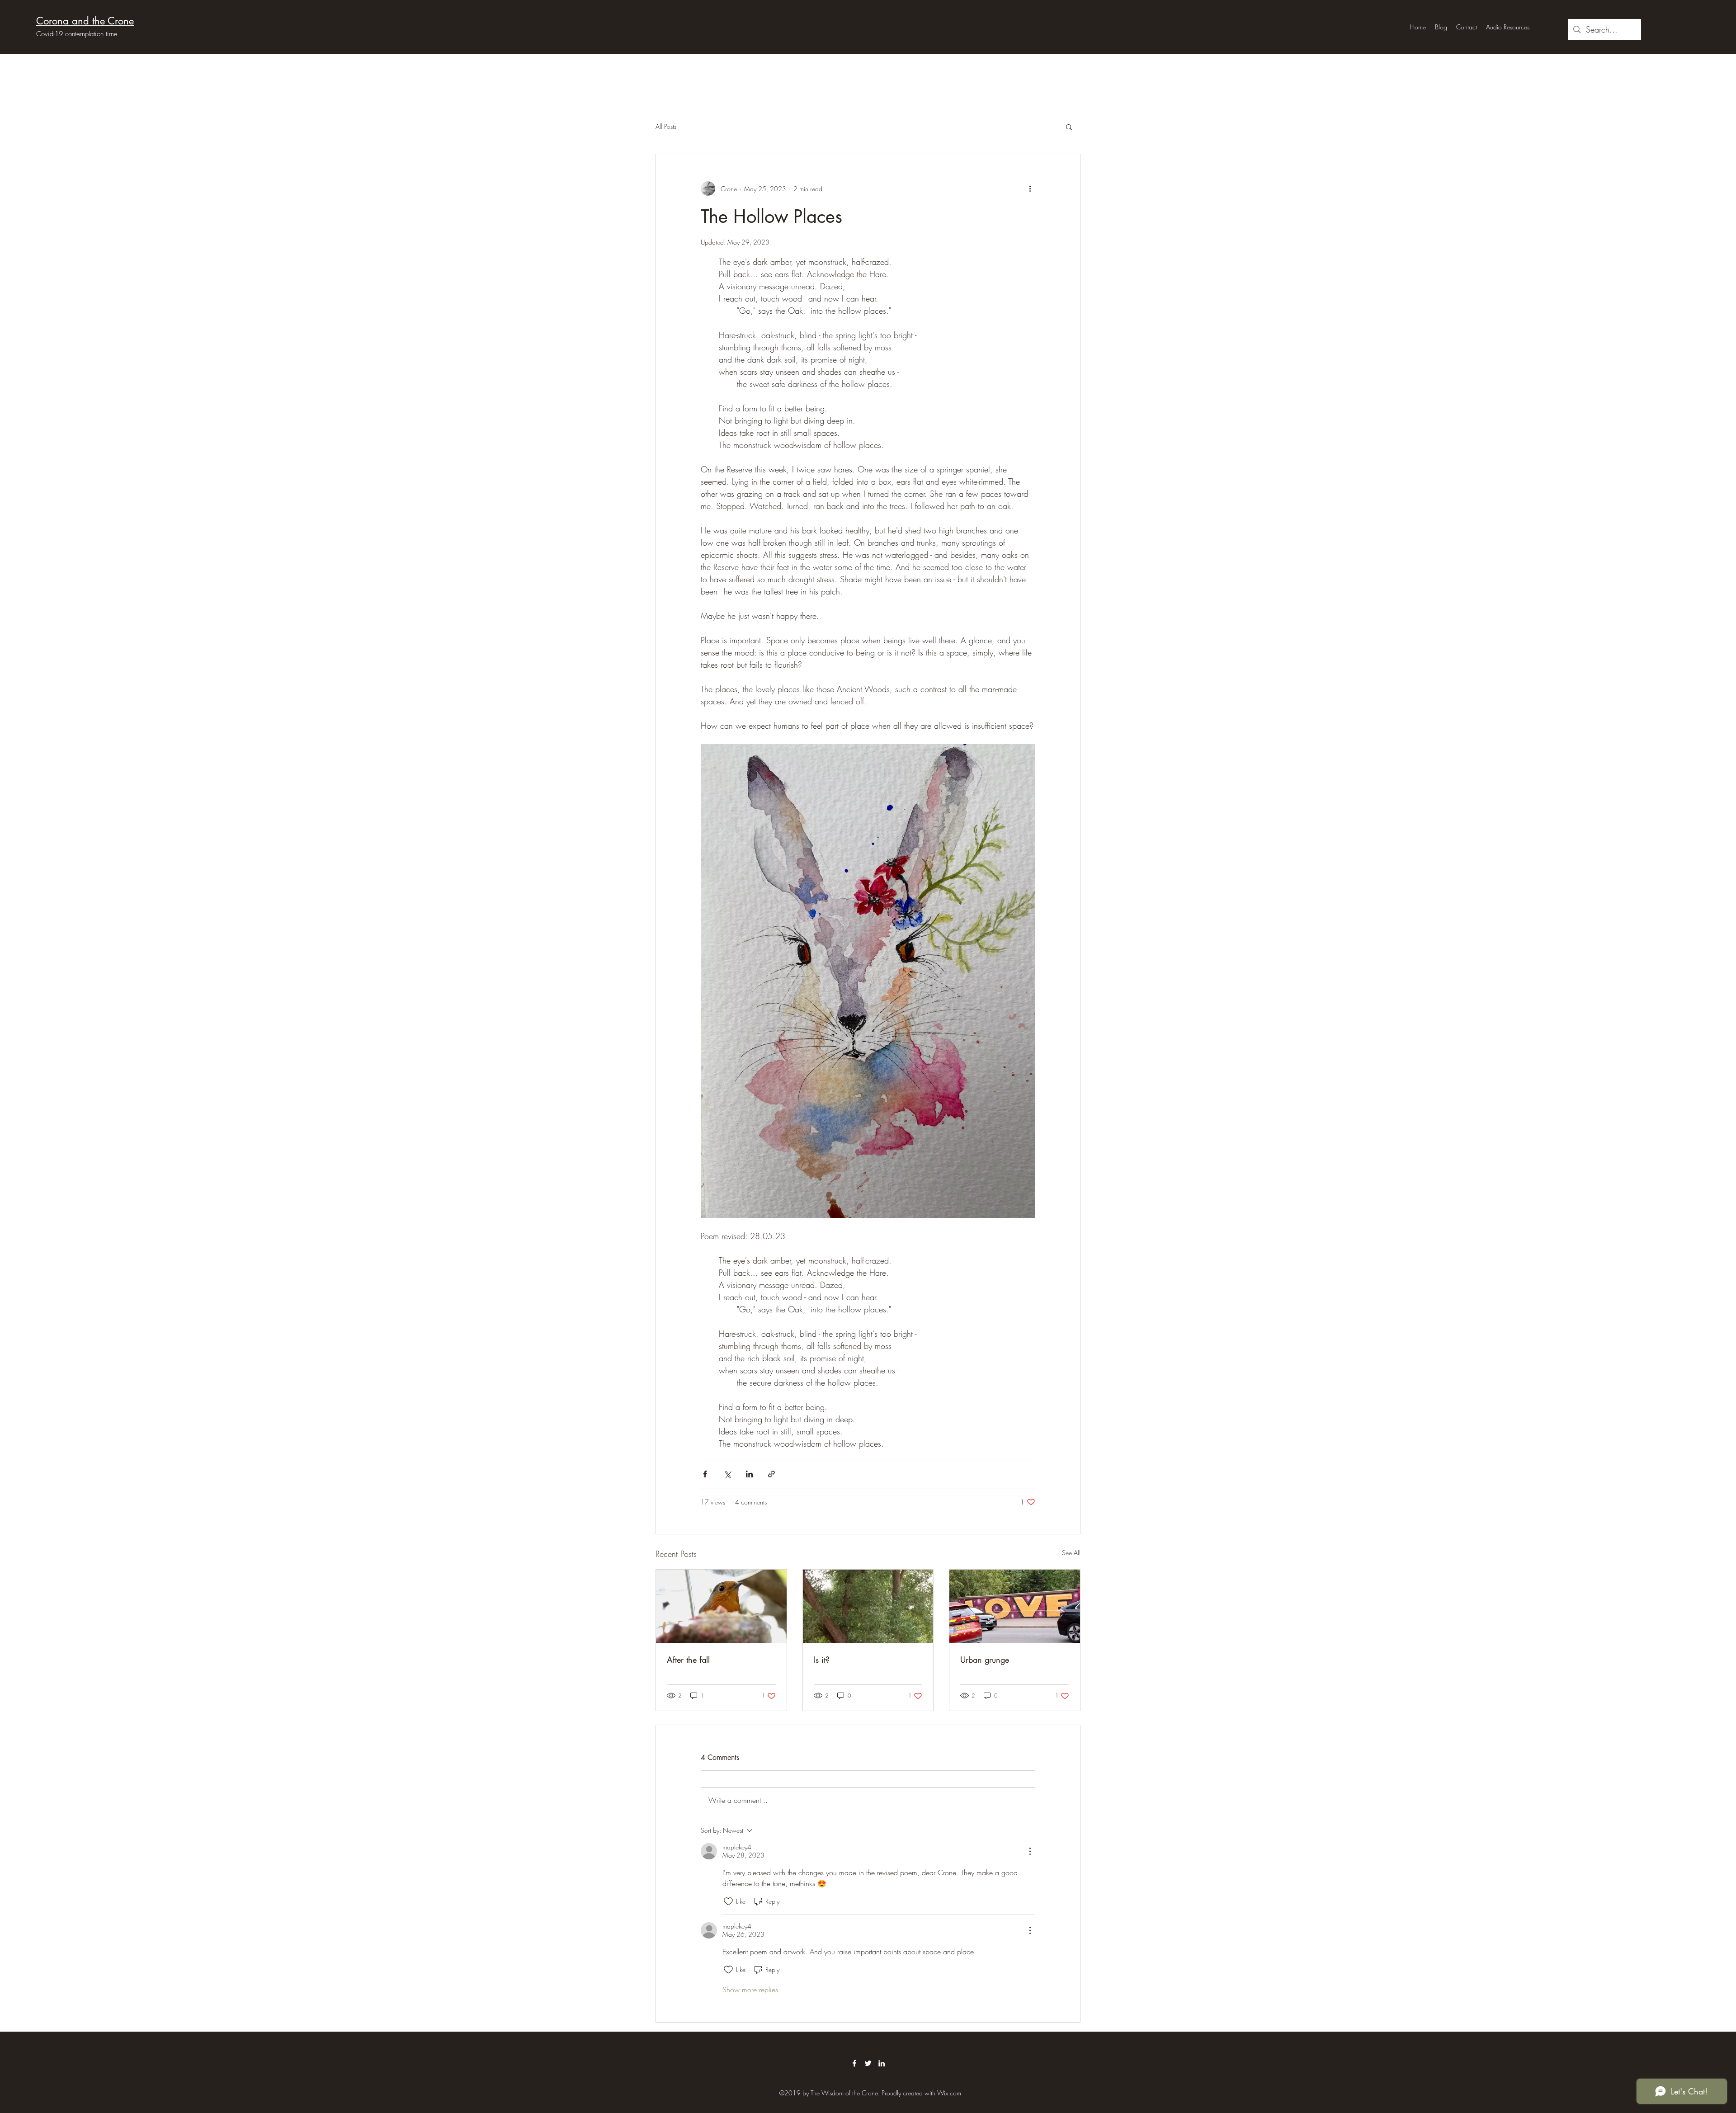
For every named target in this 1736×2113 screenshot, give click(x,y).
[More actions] (1030, 189)
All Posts (666, 126)
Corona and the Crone (85, 21)
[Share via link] (771, 1474)
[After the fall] (721, 1606)
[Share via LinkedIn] (749, 1474)
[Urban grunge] (1015, 1606)
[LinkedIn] (882, 2063)
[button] (1069, 127)
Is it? (822, 1660)
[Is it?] (868, 1606)
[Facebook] (854, 2063)
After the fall (688, 1660)
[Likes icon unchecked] (728, 1901)
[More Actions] (1030, 1851)
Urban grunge (985, 1660)
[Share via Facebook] (705, 1474)
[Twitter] (868, 2063)
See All (1071, 1553)
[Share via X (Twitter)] (727, 1474)
